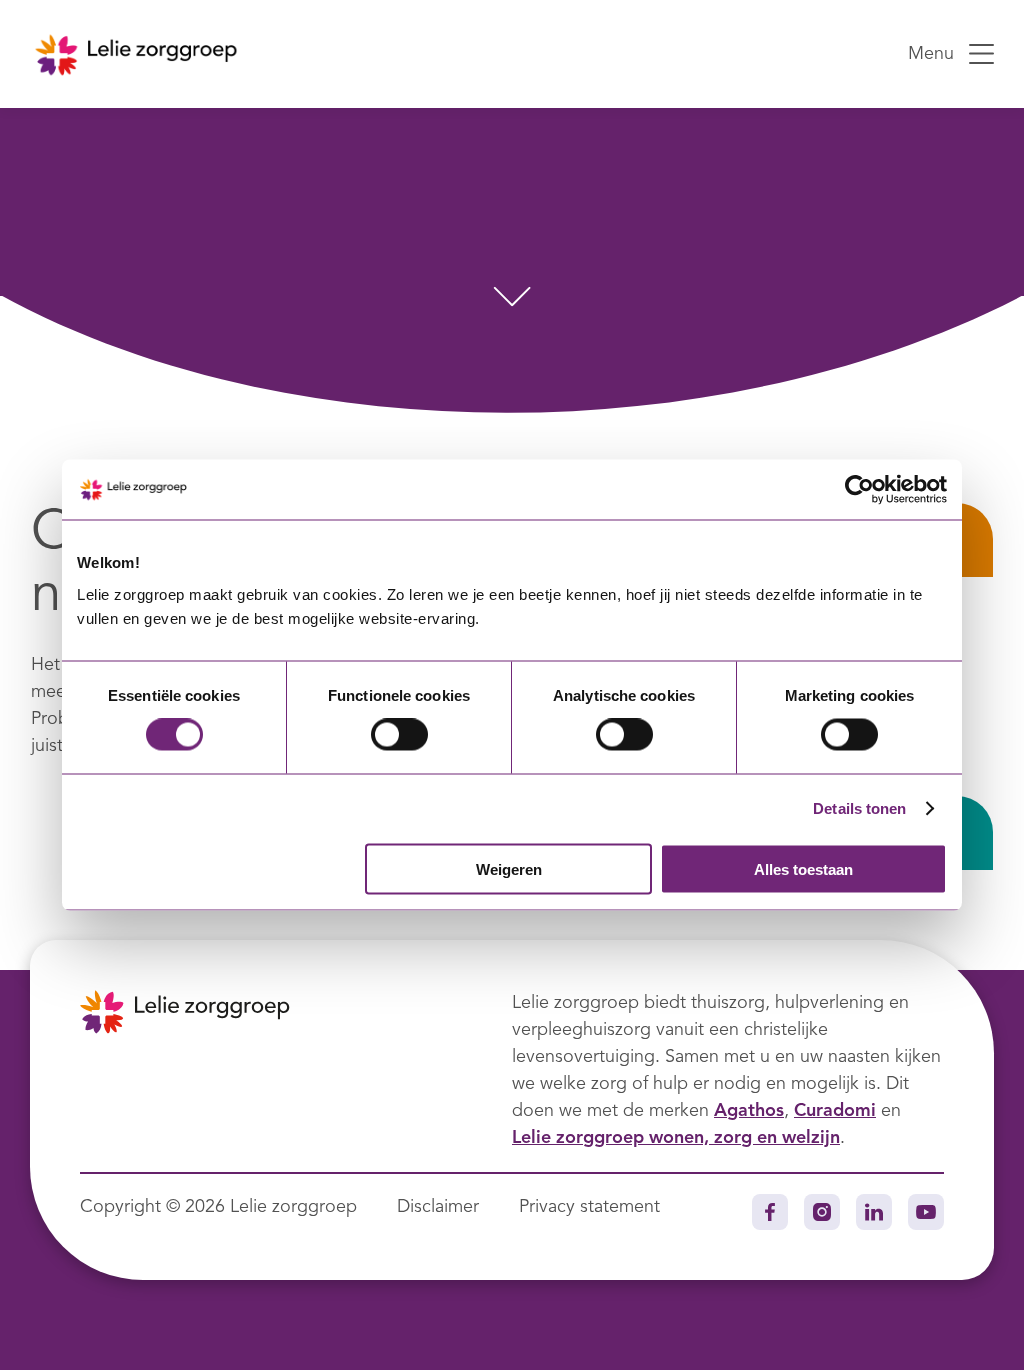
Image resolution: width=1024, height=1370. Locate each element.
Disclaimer (438, 1207)
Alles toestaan (803, 868)
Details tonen (859, 808)
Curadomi (835, 1111)
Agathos (749, 1111)
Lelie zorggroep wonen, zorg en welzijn (676, 1138)
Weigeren (509, 868)
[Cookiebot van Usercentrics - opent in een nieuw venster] (859, 490)
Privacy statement (589, 1207)
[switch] (399, 735)
